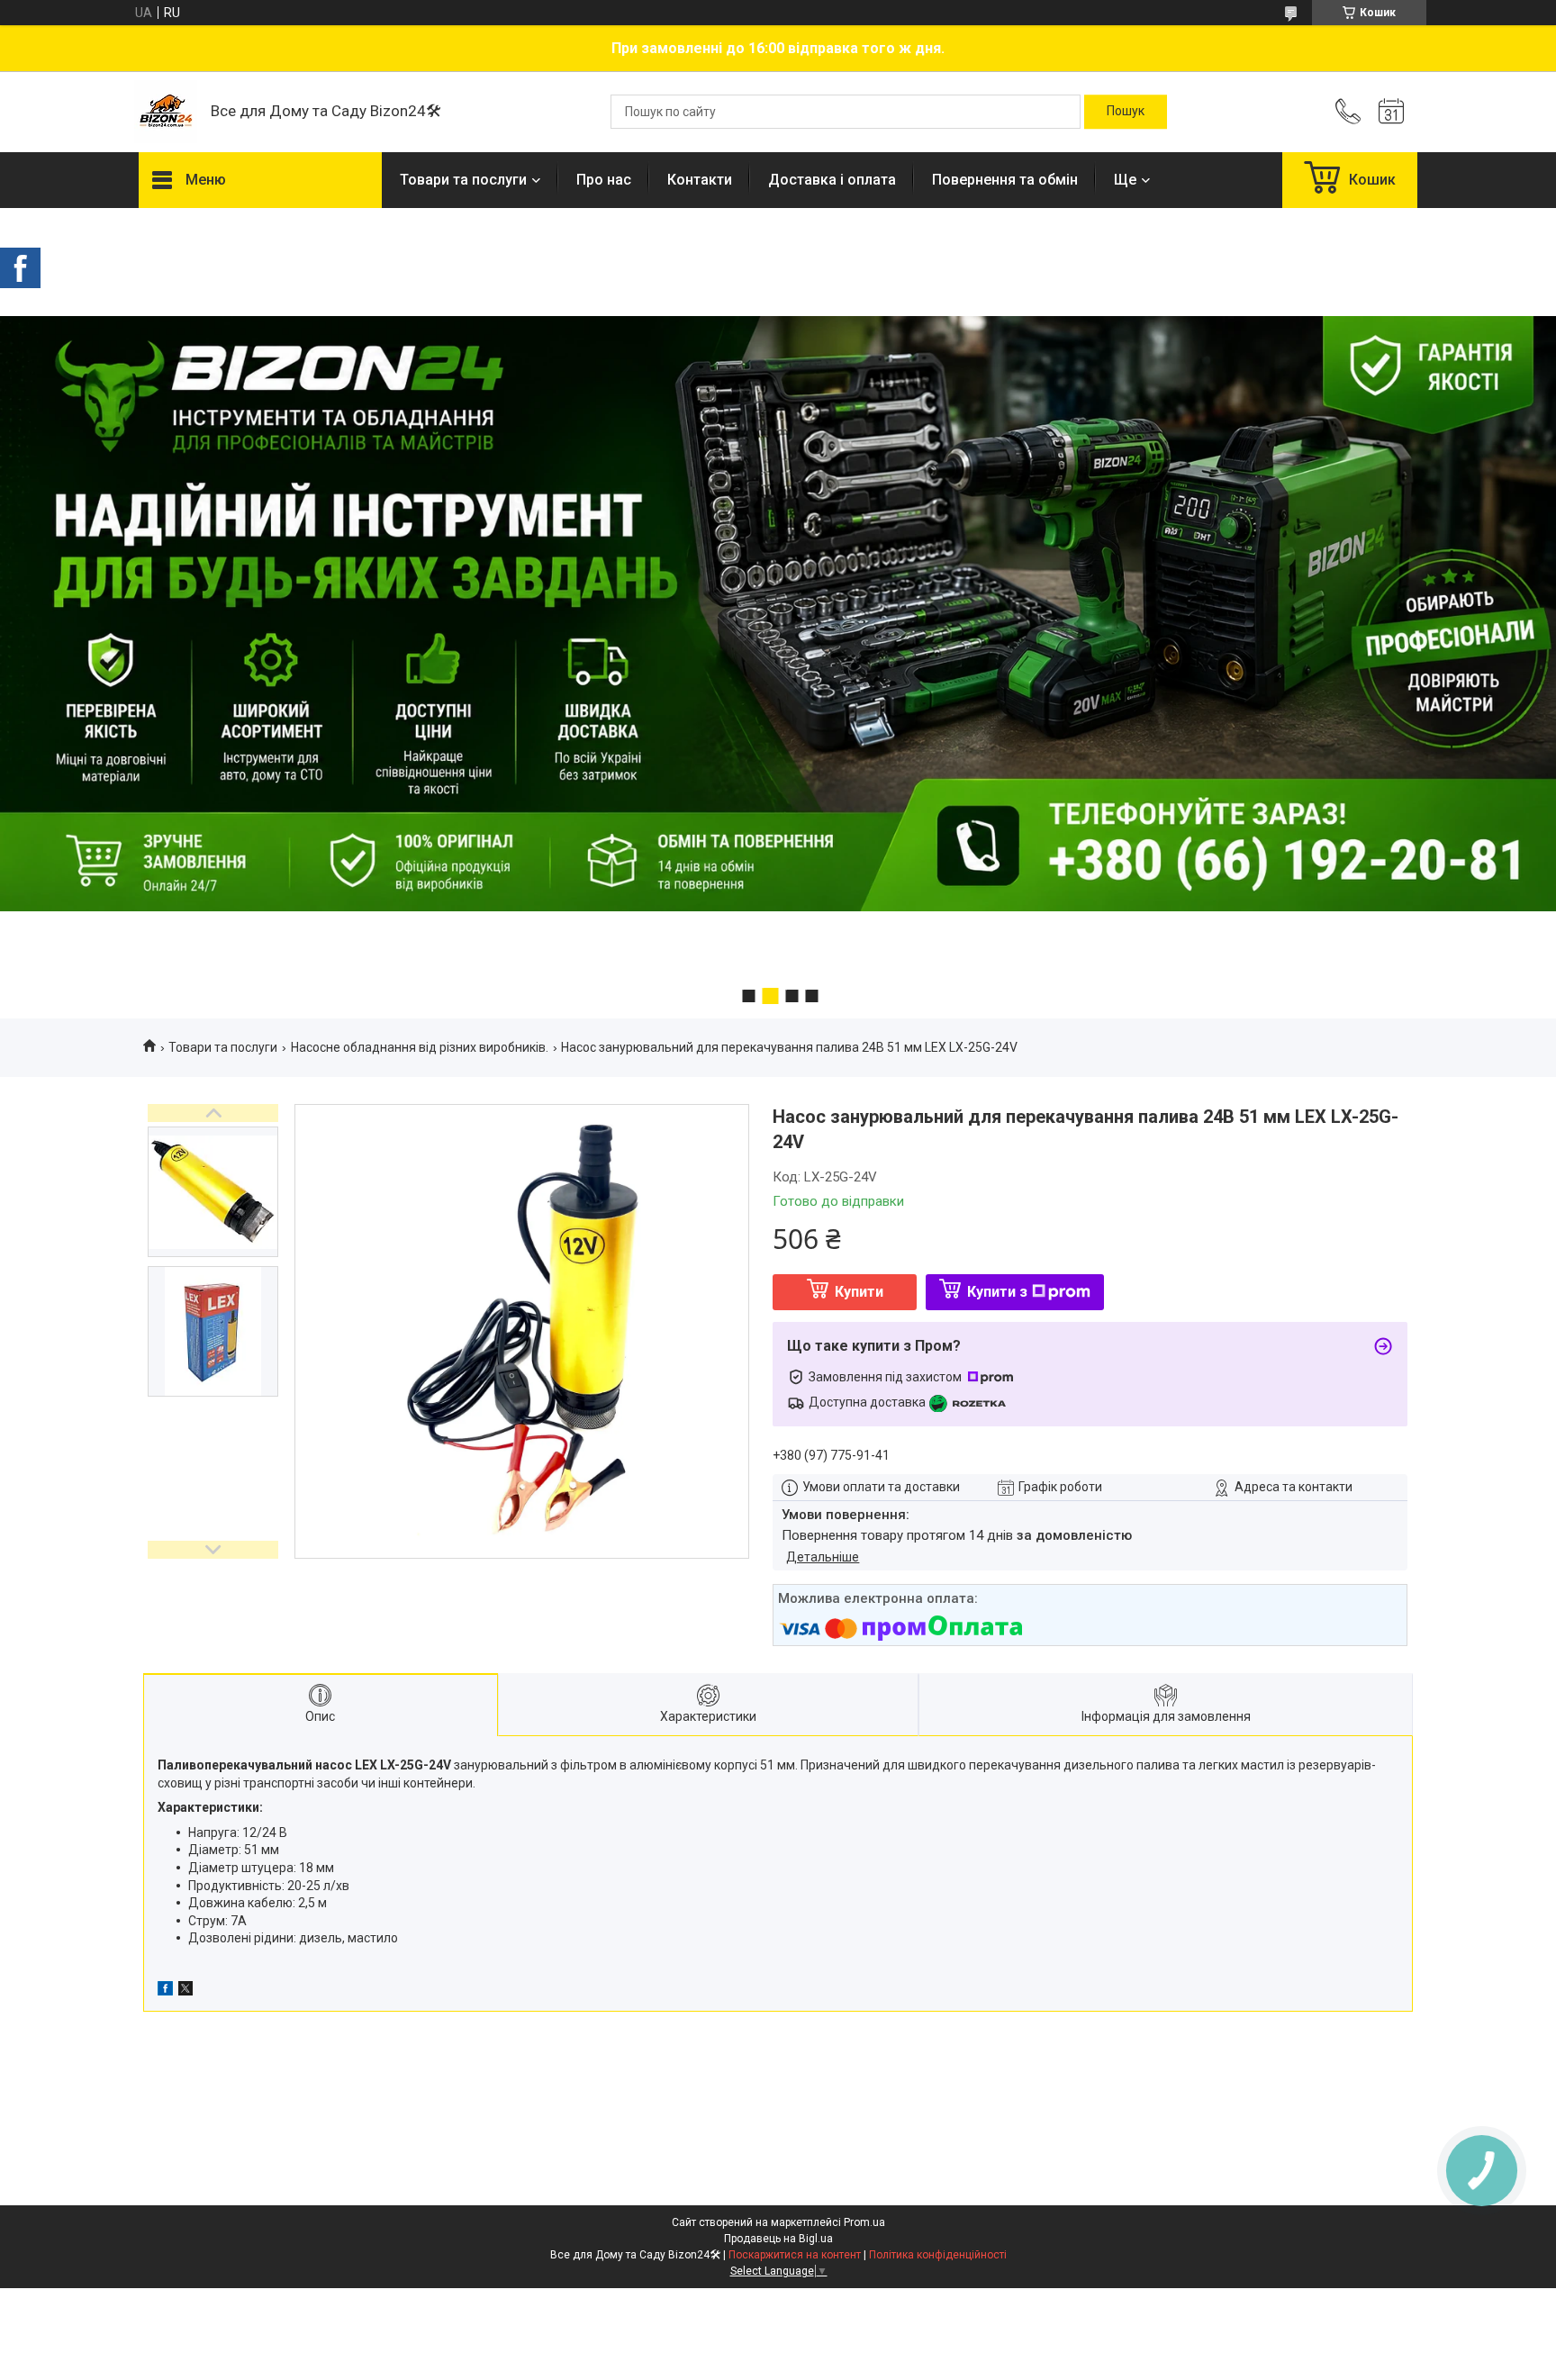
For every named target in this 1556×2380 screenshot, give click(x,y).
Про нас (604, 180)
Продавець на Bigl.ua (778, 2239)
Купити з (997, 1292)
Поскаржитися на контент (795, 2255)
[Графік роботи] (1391, 112)
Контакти (700, 180)
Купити (859, 1292)
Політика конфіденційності (938, 2255)
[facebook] (165, 1991)
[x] (185, 1991)
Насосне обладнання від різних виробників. (420, 1047)
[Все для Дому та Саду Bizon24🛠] (166, 112)
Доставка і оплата (832, 180)
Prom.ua (864, 2222)
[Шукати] (1126, 112)
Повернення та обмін (1005, 180)
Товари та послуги (463, 180)
